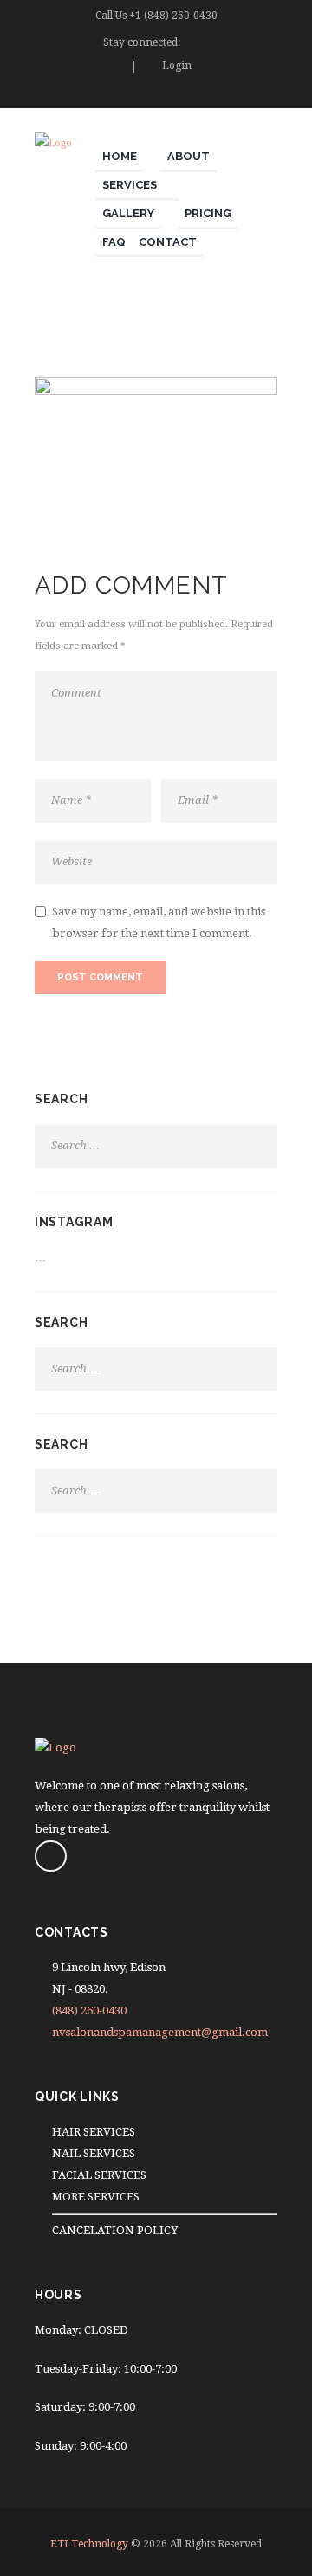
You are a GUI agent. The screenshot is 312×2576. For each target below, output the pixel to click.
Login (177, 66)
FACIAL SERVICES (99, 2175)
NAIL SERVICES (94, 2153)
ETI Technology (89, 2544)
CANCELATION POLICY (115, 2230)
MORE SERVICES (96, 2197)
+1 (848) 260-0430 (173, 16)
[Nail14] (156, 446)
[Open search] (268, 96)
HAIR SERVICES (94, 2132)
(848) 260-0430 (89, 2011)
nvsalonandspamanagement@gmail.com (160, 2032)
